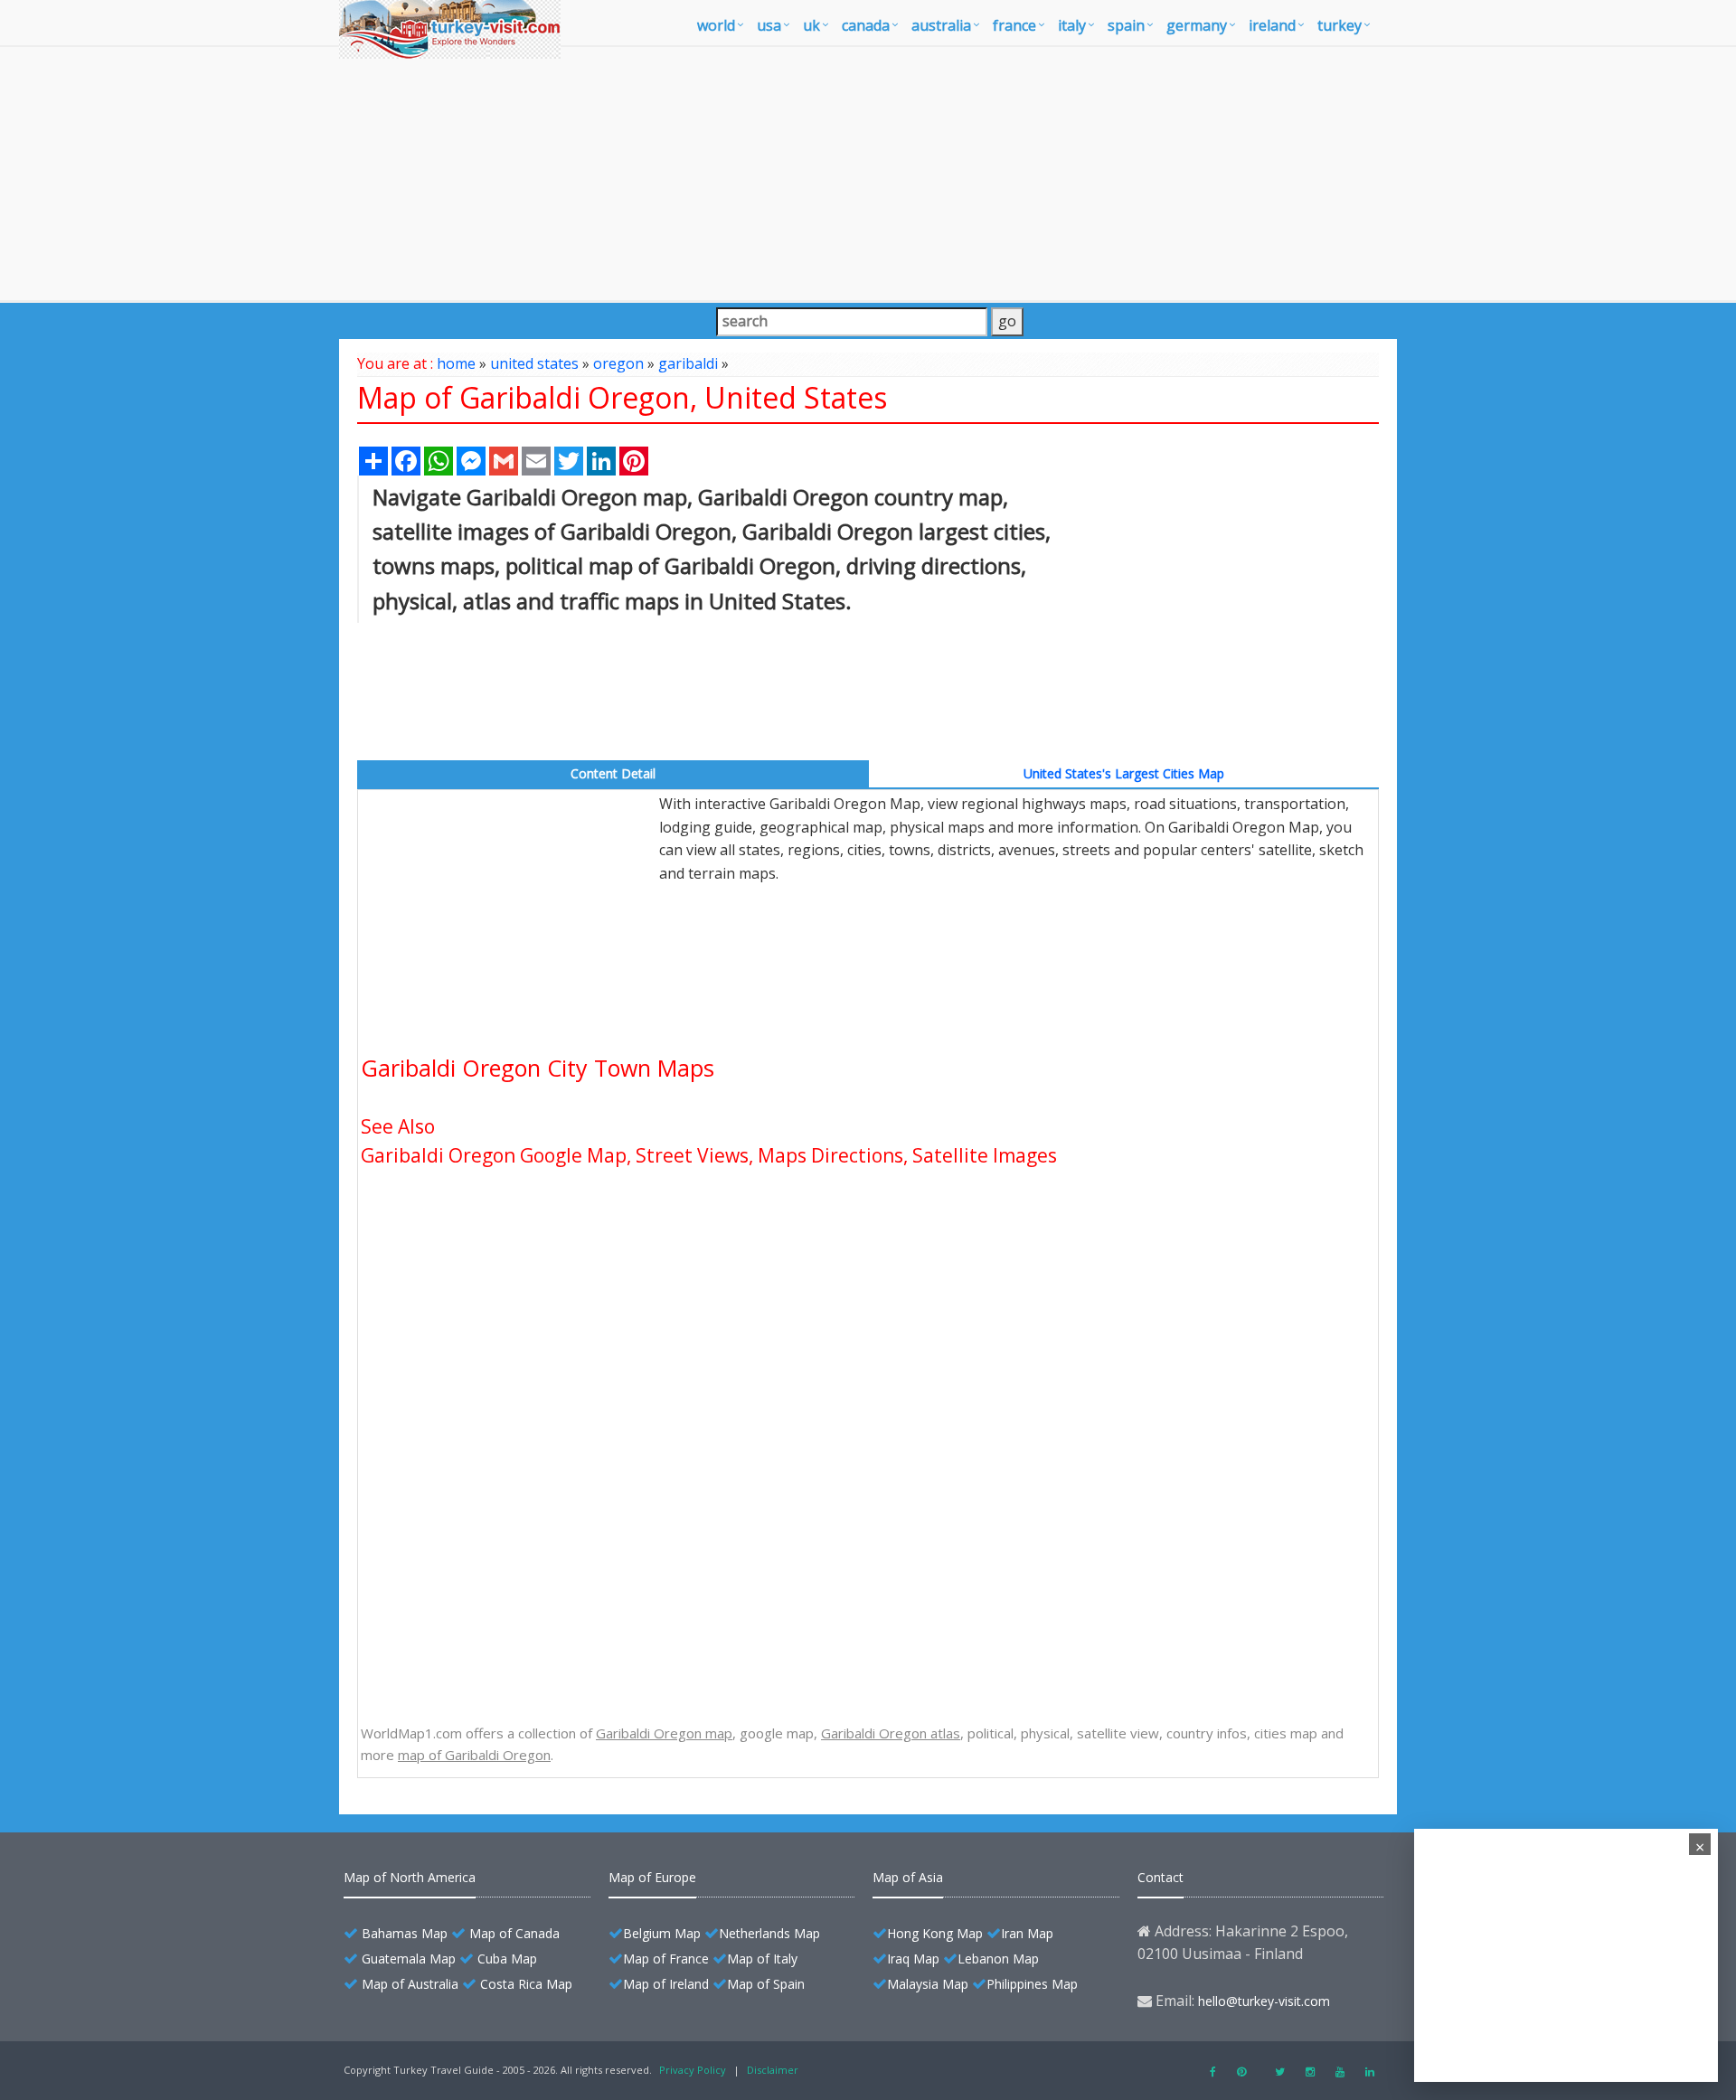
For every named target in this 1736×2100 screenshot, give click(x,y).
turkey (1340, 25)
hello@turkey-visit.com (1264, 2001)
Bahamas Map (405, 1933)
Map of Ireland (666, 1984)
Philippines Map (1032, 1984)
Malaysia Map (928, 1984)
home (456, 363)
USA (769, 25)
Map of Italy (762, 1959)
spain (1126, 25)
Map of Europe (652, 1877)
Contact (1160, 1877)
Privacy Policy (693, 2070)
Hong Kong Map (935, 1933)
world (716, 25)
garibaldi (688, 363)
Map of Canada (514, 1933)
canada (866, 25)
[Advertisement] (868, 174)
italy (1072, 25)
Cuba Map (507, 1959)
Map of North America (410, 1877)
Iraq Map (913, 1959)
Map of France (666, 1959)
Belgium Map (662, 1933)
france (1014, 25)
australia (941, 25)
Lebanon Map (998, 1959)
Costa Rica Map (526, 1984)
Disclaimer (773, 2070)
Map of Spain (766, 1984)
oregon (618, 363)
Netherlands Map (769, 1933)
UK (811, 25)
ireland (1272, 25)
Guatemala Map (409, 1959)
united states (534, 363)
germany (1197, 25)
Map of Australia (410, 1984)
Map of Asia (908, 1877)
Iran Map (1027, 1933)
